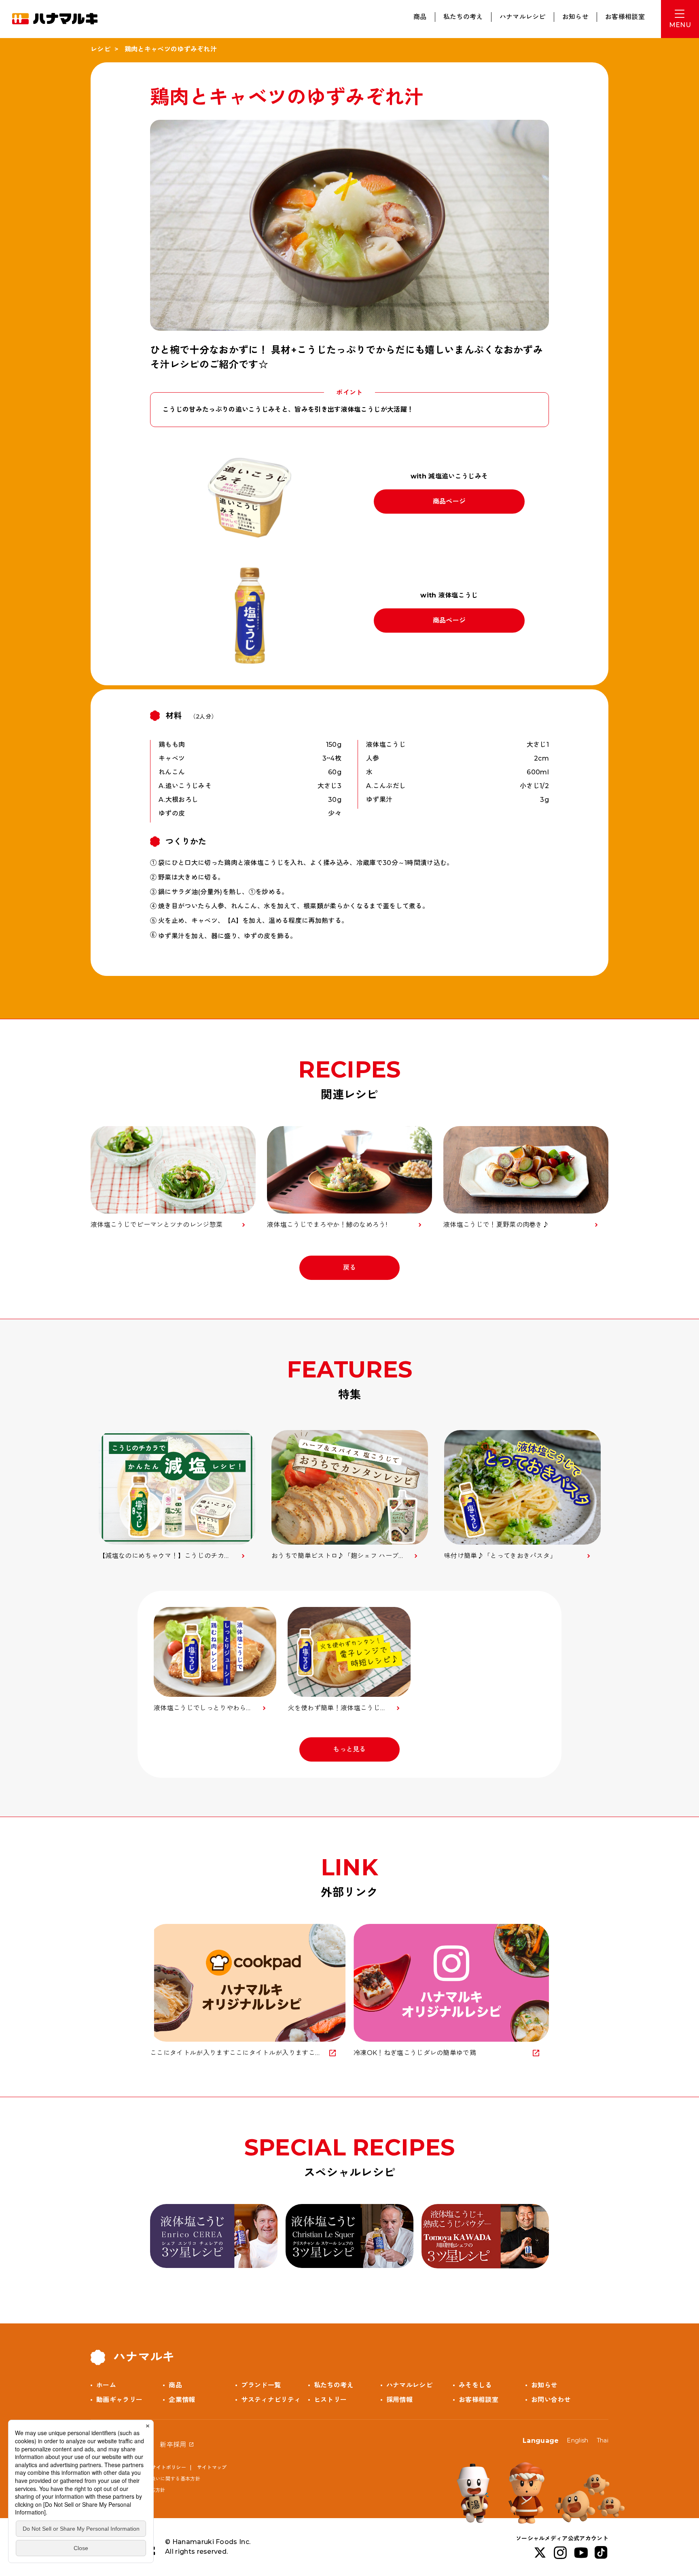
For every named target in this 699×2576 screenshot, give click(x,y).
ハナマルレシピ (523, 17)
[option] (177, 1495)
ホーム (106, 2385)
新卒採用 (173, 2445)
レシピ (101, 49)
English (577, 2440)
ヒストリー (330, 2400)
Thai (603, 2440)
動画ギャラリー (119, 2400)
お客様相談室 (625, 17)
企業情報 (182, 2400)
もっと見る (349, 1749)
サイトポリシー (169, 2467)
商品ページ (449, 501)
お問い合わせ (551, 2400)
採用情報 (399, 2400)
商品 (420, 17)
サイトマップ (212, 2467)
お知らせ (575, 17)
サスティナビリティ (271, 2400)
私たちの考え (463, 17)
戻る (350, 1268)
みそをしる (475, 2385)
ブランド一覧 (261, 2385)
